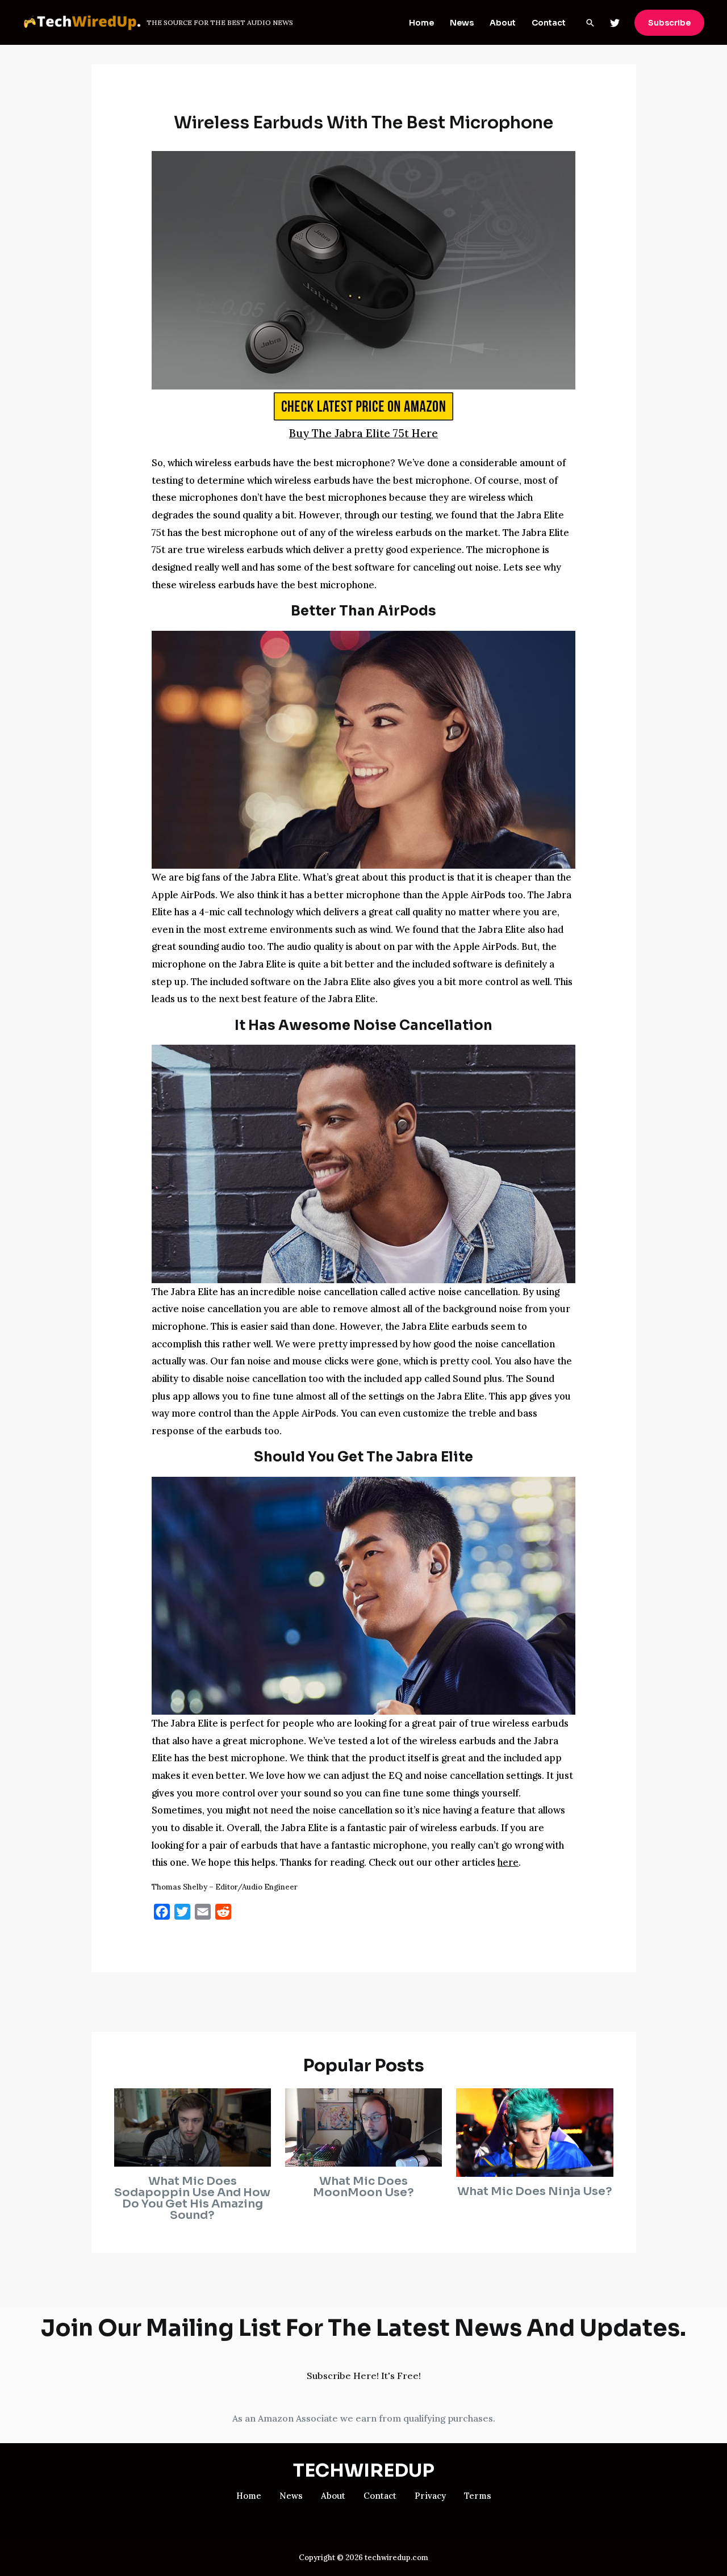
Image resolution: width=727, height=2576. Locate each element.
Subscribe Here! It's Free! (364, 2376)
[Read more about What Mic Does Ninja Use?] (534, 2131)
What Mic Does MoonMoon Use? (363, 2187)
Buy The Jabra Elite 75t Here (363, 433)
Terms (478, 2496)
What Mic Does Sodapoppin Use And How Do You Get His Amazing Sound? (192, 2198)
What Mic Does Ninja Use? (535, 2191)
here (508, 1862)
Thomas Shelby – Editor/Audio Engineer (225, 1887)
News (462, 23)
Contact (549, 23)
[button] (590, 23)
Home (421, 23)
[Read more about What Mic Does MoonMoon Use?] (363, 2126)
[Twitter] (615, 23)
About (503, 23)
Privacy (430, 2496)
